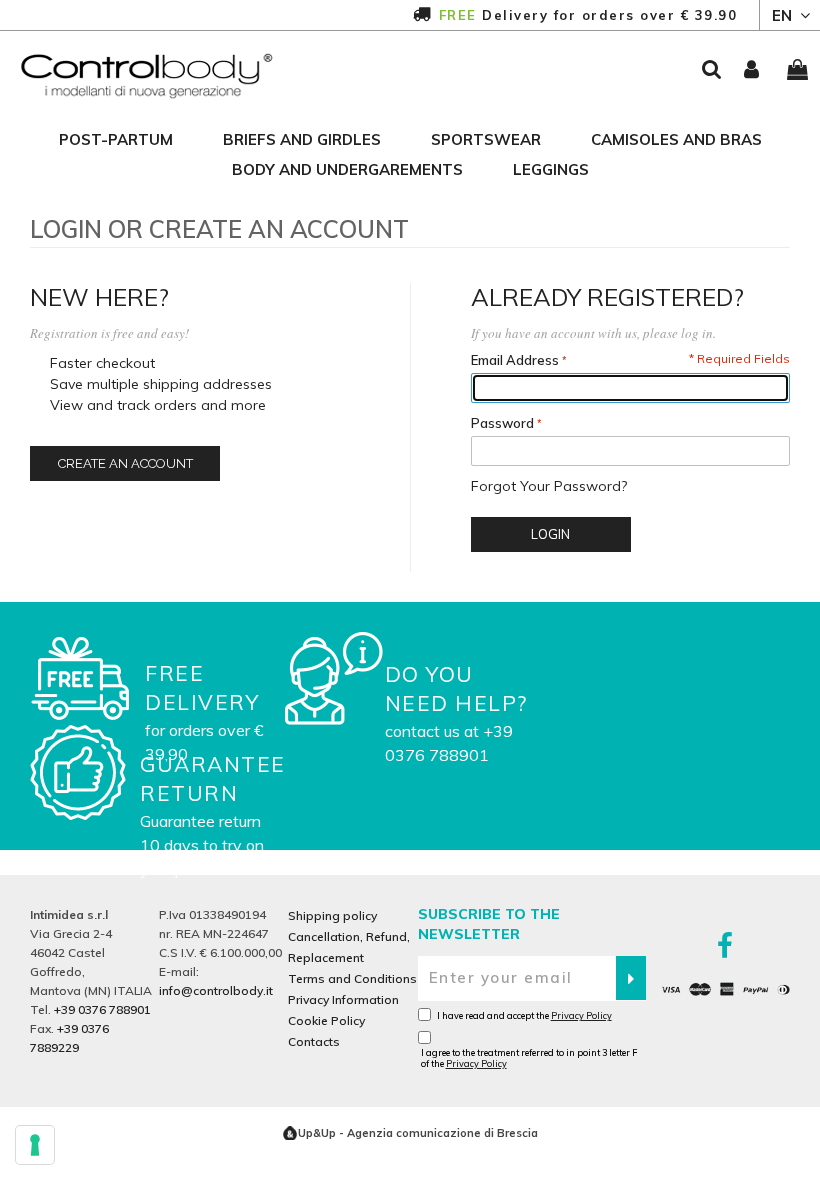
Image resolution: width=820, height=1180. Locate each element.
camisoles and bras (676, 139)
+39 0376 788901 (102, 1009)
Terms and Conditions (352, 978)
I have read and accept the (524, 1015)
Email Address (515, 360)
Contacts (314, 1041)
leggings (551, 169)
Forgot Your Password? (549, 486)
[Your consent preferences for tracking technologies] (35, 1145)
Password (502, 423)
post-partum (116, 139)
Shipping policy (332, 915)
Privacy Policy (581, 1015)
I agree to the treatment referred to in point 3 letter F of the (529, 1058)
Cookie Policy (326, 1020)
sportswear (486, 139)
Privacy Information (343, 999)
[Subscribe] (631, 978)
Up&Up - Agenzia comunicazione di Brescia (418, 1133)
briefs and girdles (302, 139)
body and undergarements (347, 169)
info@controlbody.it (216, 990)
